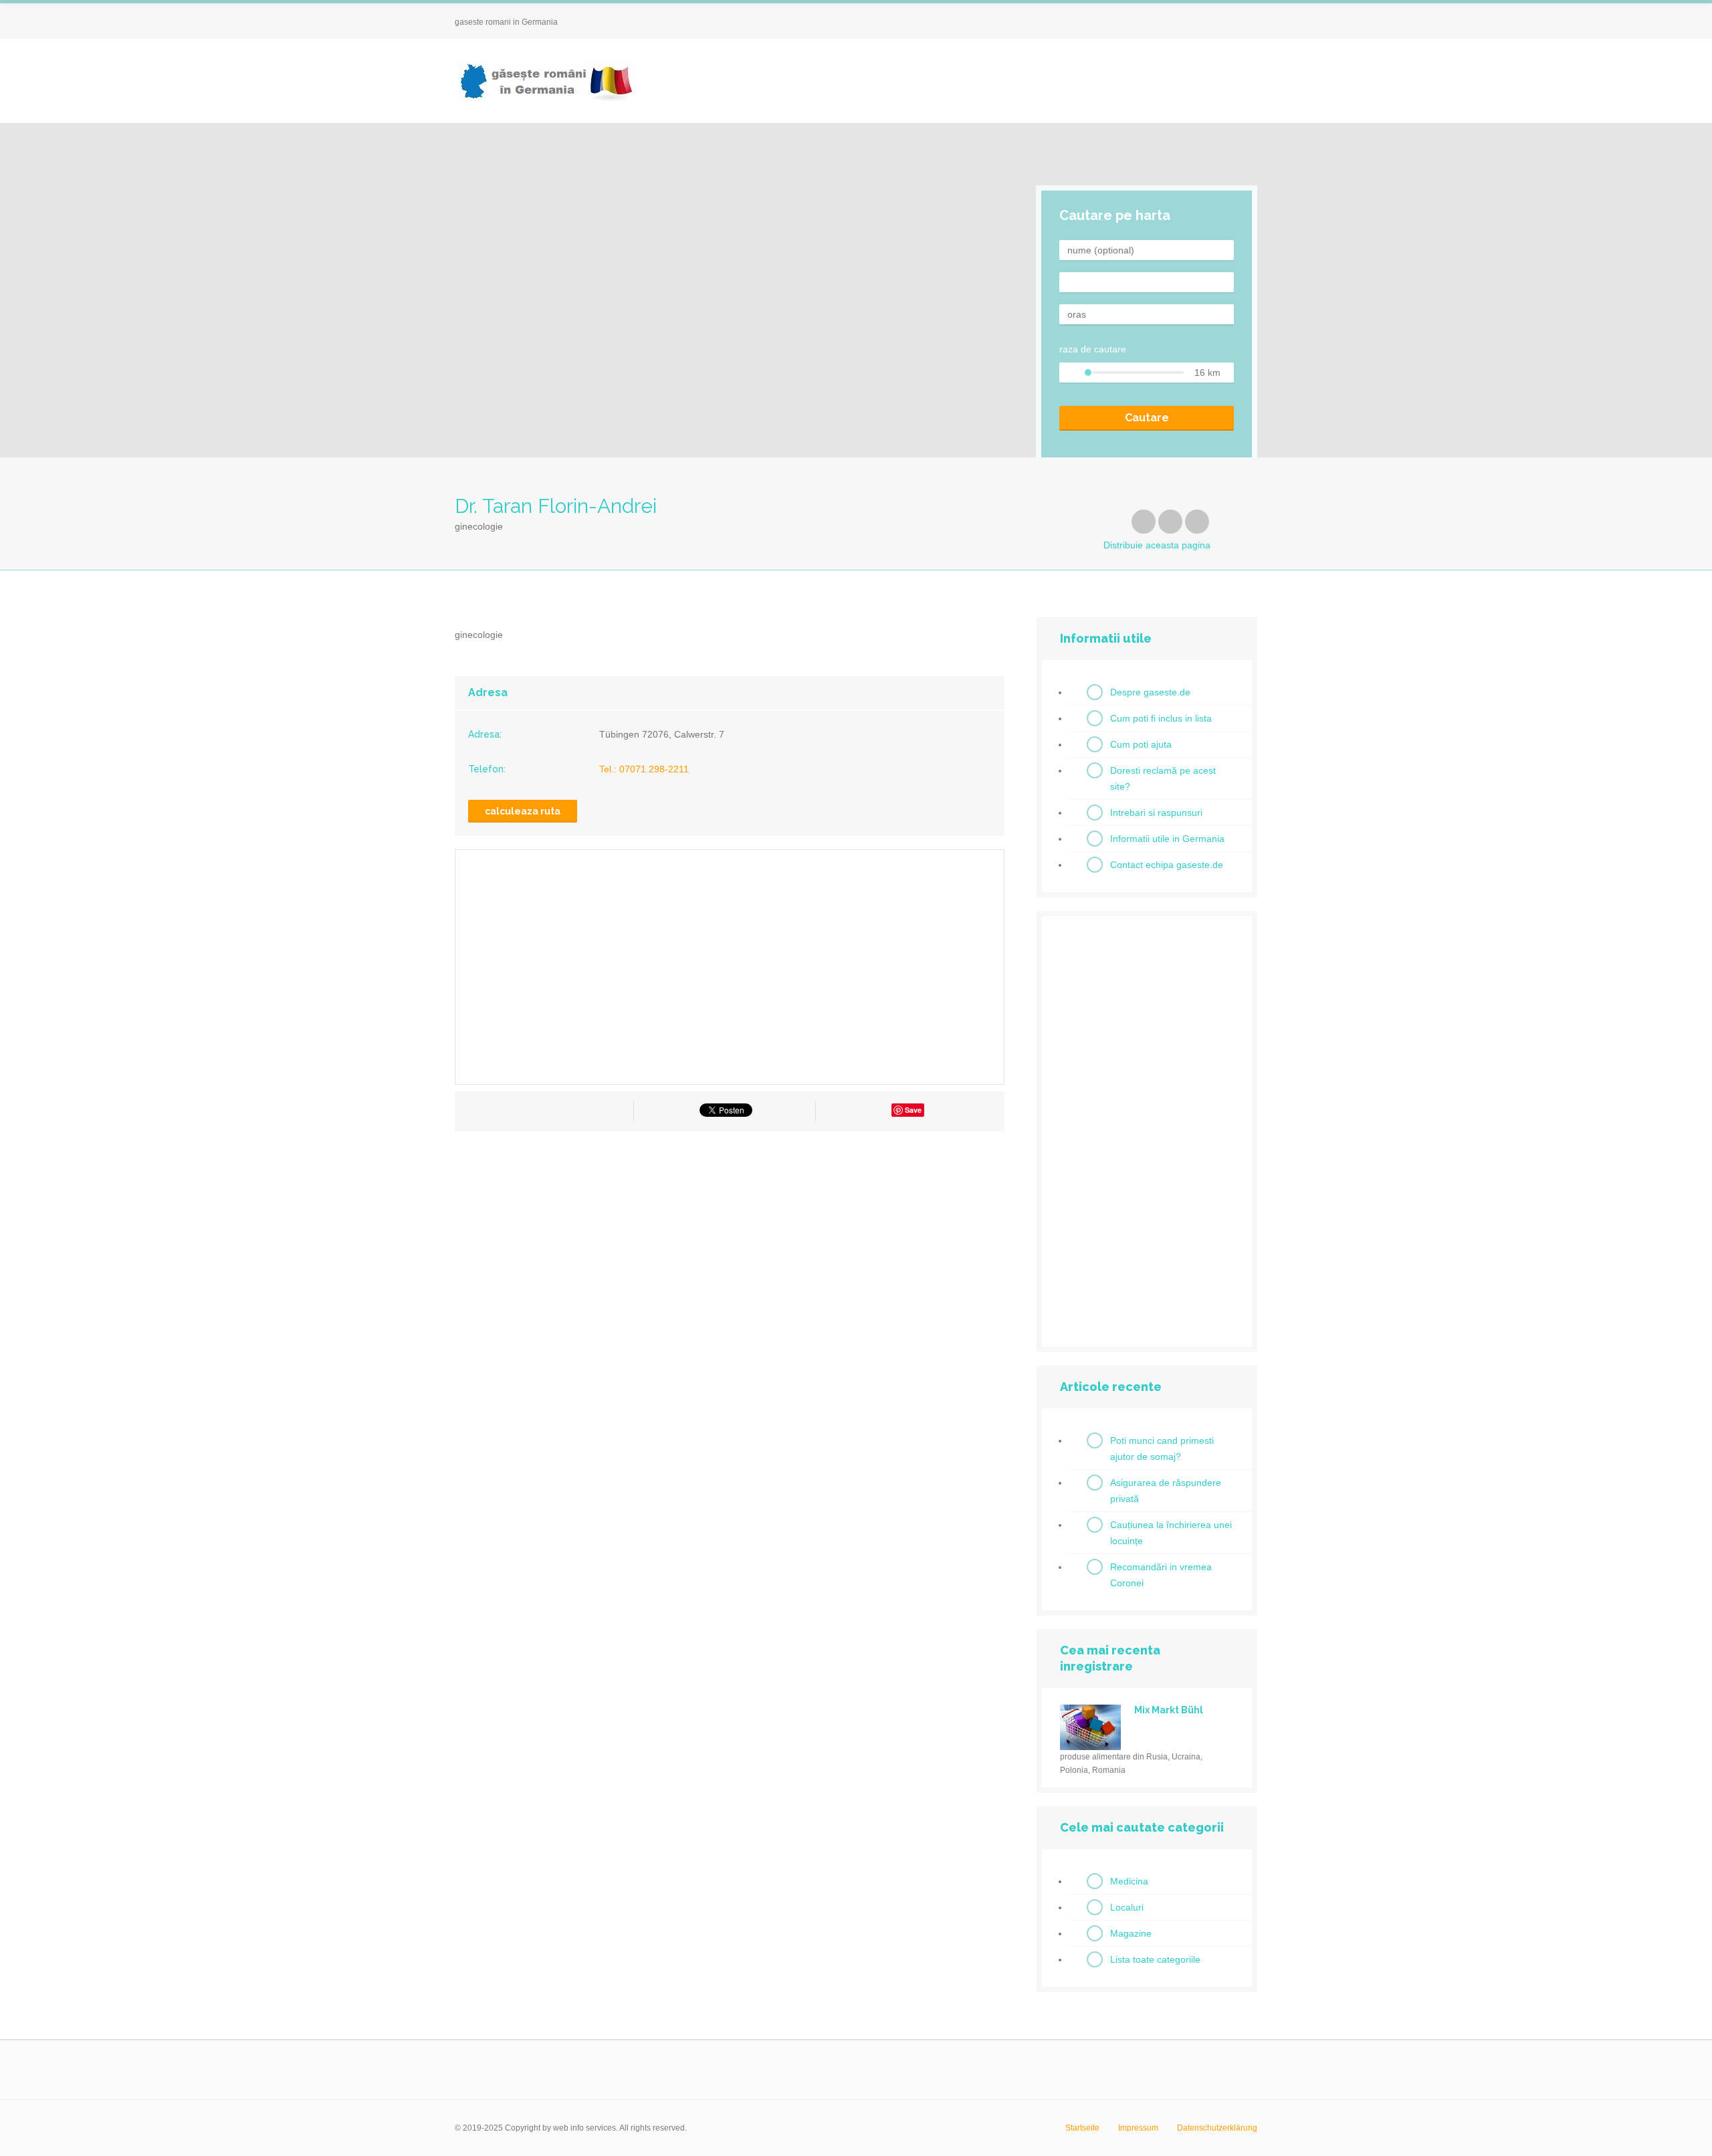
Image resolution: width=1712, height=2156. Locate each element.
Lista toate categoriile (1155, 1959)
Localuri (1127, 1907)
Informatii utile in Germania (1167, 839)
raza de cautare (1093, 349)
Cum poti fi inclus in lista (1161, 718)
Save (913, 1110)
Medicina (1129, 1881)
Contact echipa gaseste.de (1167, 865)
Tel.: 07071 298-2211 (644, 769)
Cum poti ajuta (1141, 744)
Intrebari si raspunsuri (1156, 813)
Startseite (1082, 2128)
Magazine (1131, 1933)
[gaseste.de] (545, 81)
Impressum (1138, 2128)
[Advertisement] (730, 1262)
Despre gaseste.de (1150, 692)
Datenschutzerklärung (1217, 2128)
